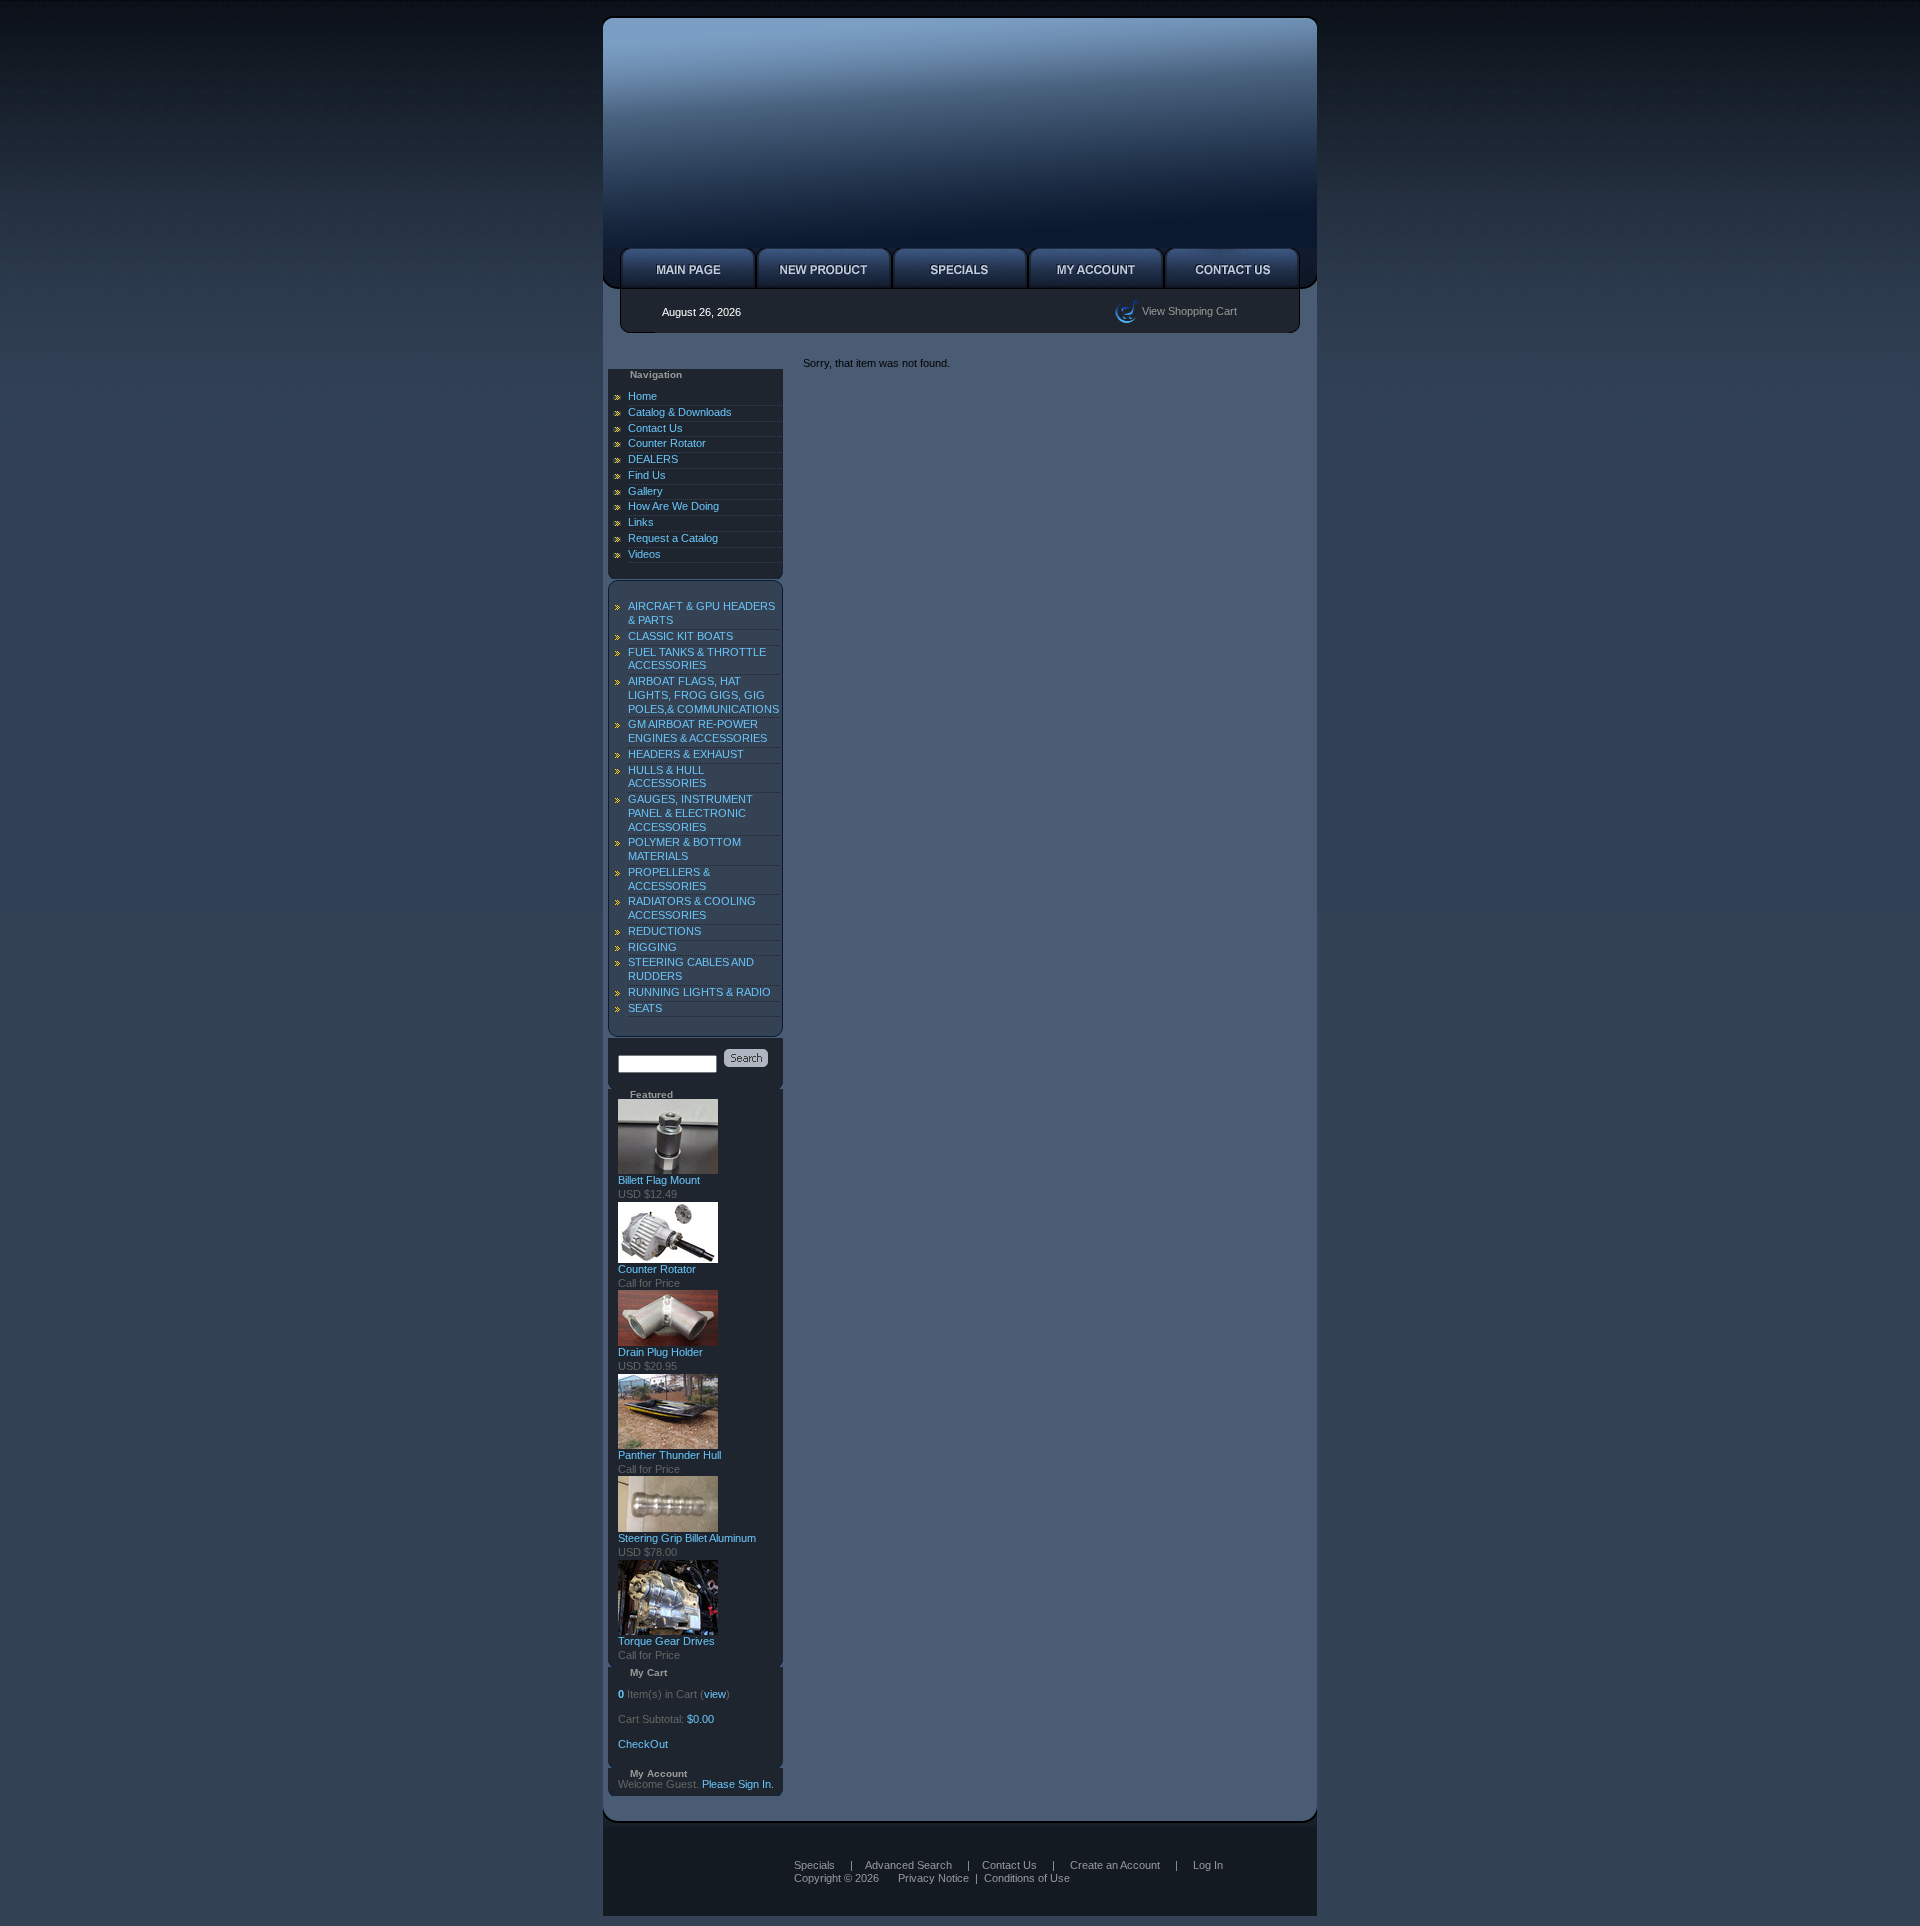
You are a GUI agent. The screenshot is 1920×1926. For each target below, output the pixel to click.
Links (641, 522)
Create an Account (1115, 1865)
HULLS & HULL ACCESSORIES (667, 777)
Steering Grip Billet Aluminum (687, 1538)
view (715, 1694)
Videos (644, 554)
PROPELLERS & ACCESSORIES (669, 879)
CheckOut (643, 1744)
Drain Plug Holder (660, 1352)
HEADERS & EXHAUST (686, 754)
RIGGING (652, 947)
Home (642, 396)
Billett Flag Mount (659, 1180)
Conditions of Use (1027, 1878)
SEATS (645, 1008)
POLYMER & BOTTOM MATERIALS (684, 849)
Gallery (645, 491)
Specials (814, 1865)
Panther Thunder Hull (669, 1455)
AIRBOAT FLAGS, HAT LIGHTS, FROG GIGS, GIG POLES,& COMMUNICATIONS (703, 695)
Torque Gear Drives (666, 1641)
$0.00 (700, 1719)
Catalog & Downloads (680, 412)
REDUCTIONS (664, 931)
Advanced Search (908, 1865)
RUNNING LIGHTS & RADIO (699, 992)
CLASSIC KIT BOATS (680, 636)
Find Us (647, 475)
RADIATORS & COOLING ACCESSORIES (692, 908)
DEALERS (653, 459)
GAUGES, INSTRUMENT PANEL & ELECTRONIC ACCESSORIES (690, 813)
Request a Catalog (673, 538)
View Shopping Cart (1188, 310)
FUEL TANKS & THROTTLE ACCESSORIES (697, 659)
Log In (1208, 1865)
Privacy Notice (933, 1878)
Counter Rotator (667, 443)
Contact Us (655, 428)
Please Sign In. (738, 1784)
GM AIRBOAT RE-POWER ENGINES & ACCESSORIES (697, 731)
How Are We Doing (673, 506)
